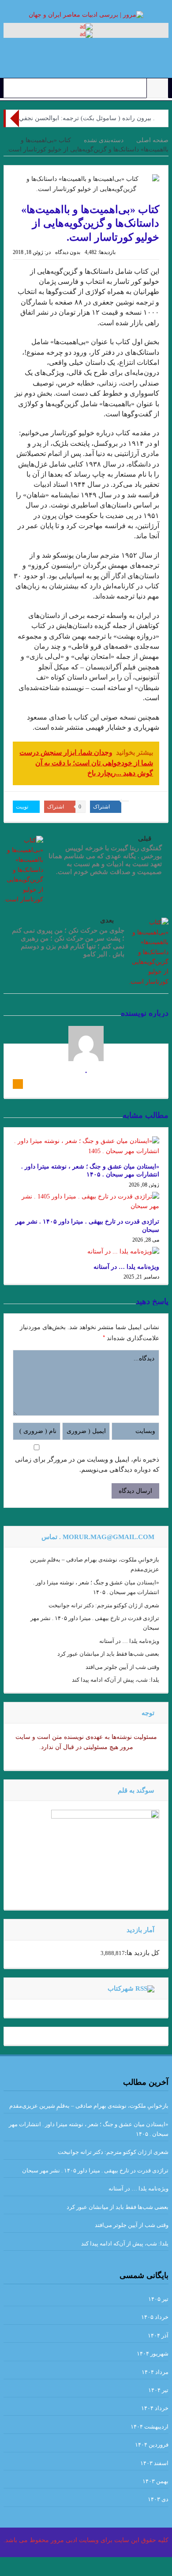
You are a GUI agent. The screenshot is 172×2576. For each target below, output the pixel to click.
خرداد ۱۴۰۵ (155, 2317)
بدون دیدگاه (68, 252)
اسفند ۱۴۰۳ (154, 2463)
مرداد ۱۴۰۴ (155, 2372)
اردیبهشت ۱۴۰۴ (150, 2427)
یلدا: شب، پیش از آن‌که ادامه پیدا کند (116, 1680)
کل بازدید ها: (142, 1953)
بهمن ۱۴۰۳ (155, 2481)
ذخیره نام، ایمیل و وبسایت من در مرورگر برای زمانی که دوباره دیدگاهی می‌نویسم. (87, 1464)
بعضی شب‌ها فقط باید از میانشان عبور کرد (108, 1654)
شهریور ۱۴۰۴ (153, 2354)
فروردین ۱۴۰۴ (152, 2445)
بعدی (107, 920)
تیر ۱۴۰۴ (158, 2390)
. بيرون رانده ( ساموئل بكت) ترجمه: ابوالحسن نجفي (87, 118)
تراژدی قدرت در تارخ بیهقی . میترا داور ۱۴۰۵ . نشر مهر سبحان (95, 2170)
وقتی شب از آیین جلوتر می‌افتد (122, 1667)
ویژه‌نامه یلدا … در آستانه (126, 1267)
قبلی (145, 838)
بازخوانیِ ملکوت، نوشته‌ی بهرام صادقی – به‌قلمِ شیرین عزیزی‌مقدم (89, 2106)
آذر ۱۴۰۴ (158, 2335)
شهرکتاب (121, 1988)
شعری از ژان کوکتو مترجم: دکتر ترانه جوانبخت (104, 1605)
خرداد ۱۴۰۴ (155, 2408)
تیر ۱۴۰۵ (158, 2299)
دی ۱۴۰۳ (158, 2499)
